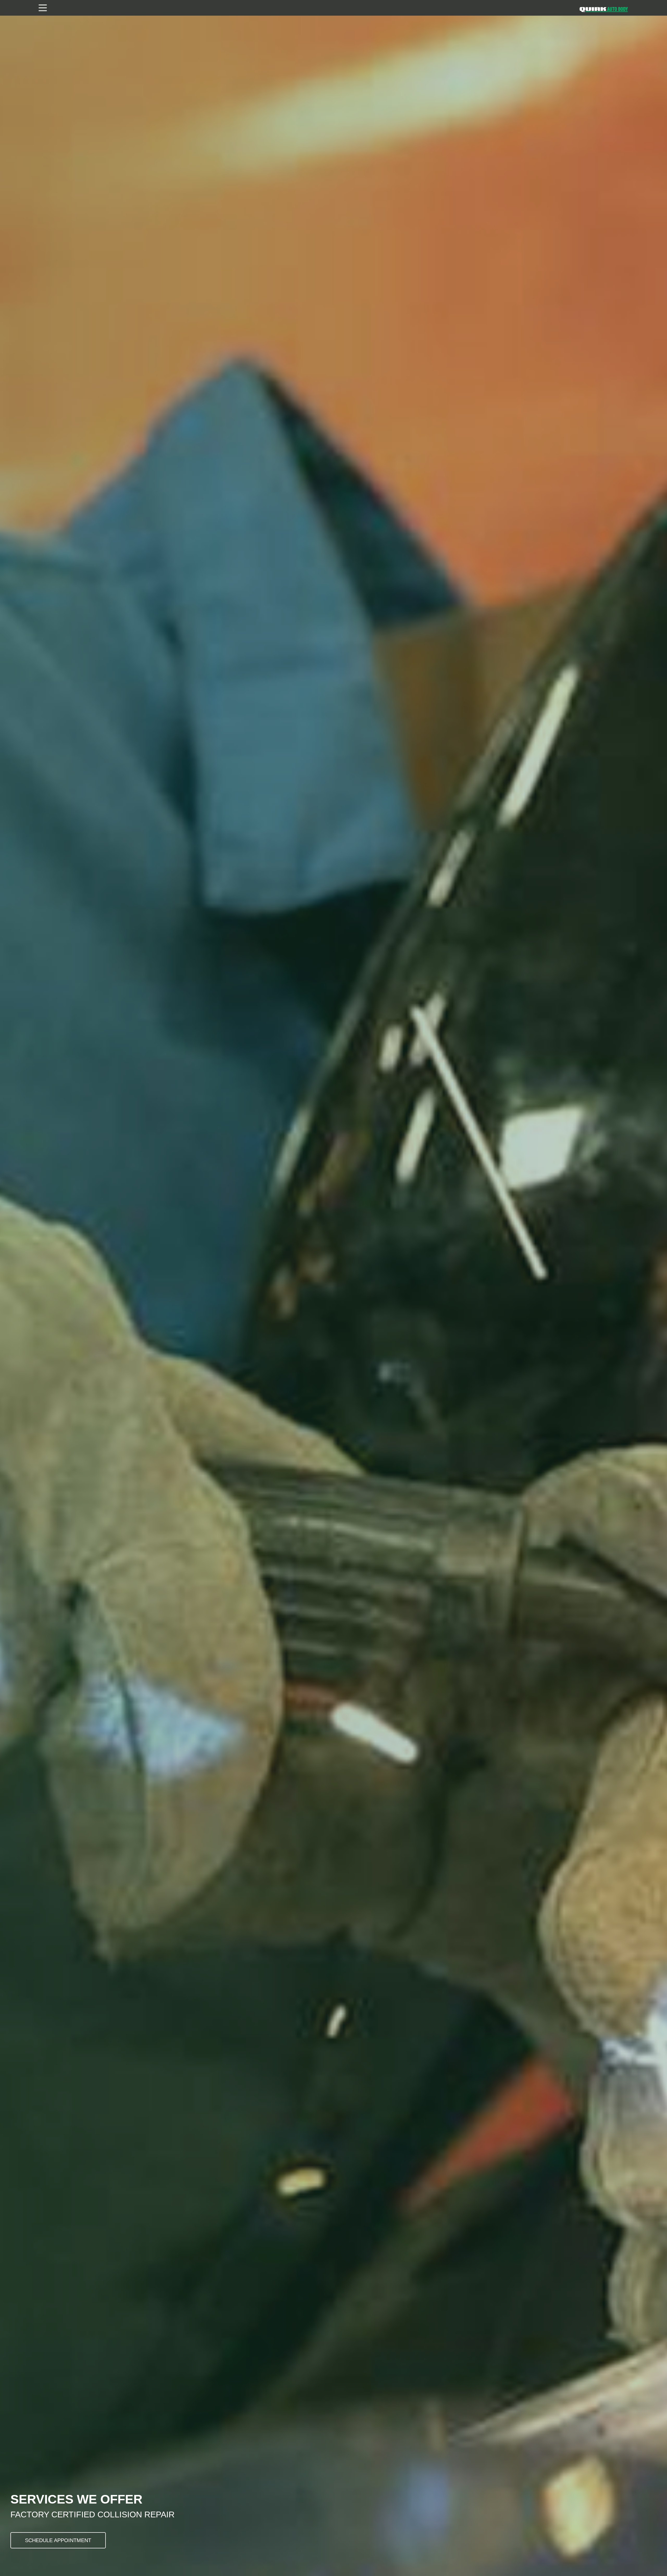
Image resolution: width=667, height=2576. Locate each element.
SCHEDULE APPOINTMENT (58, 2540)
